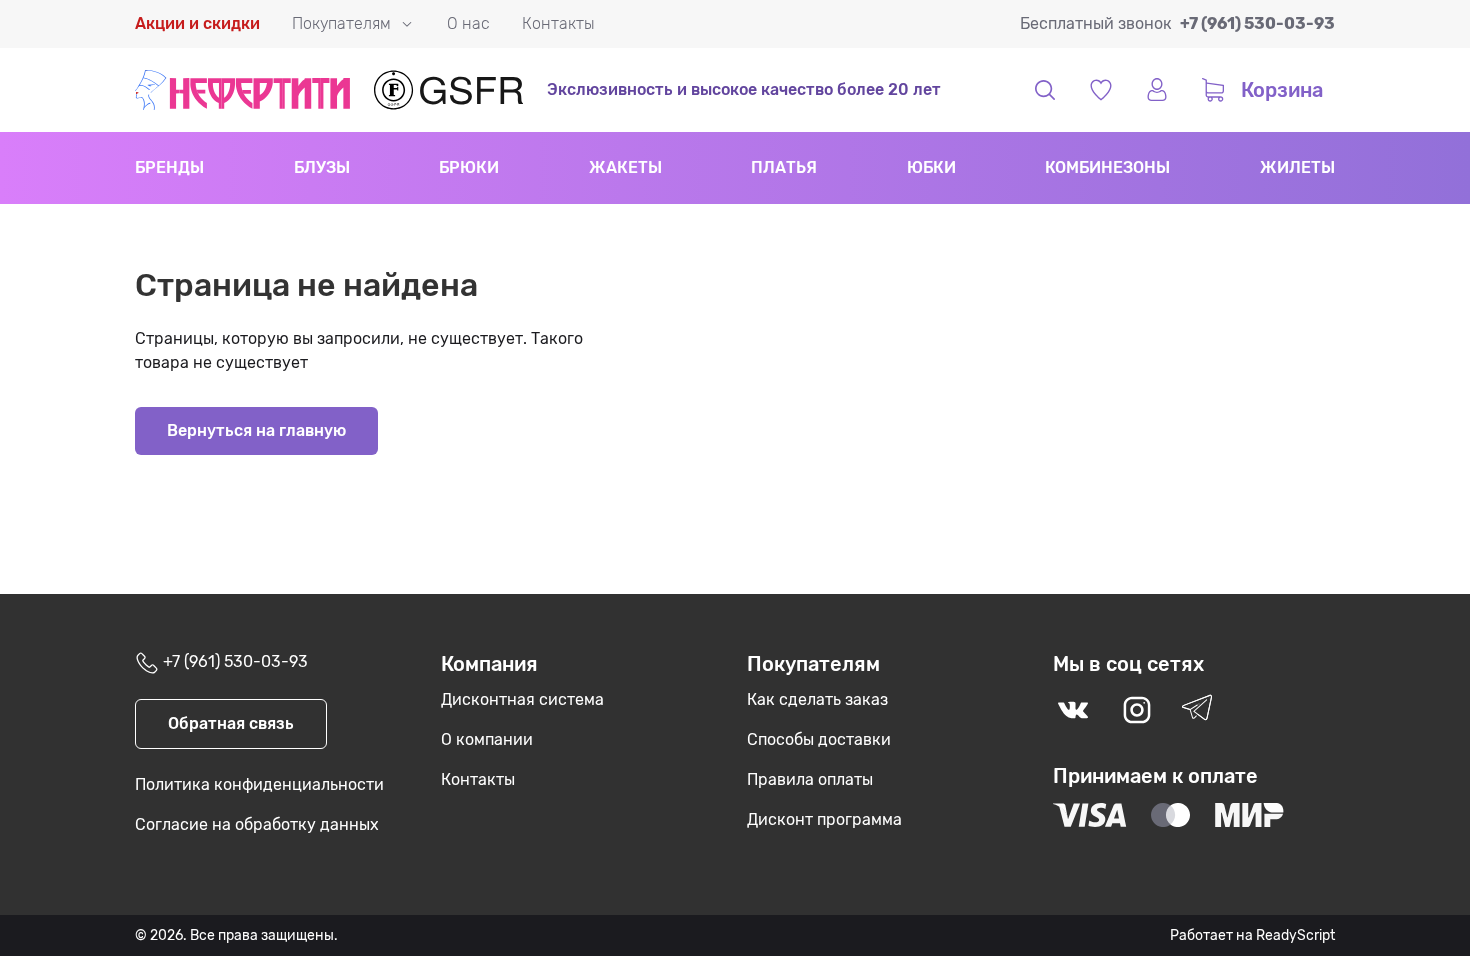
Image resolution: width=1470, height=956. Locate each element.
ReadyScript (1295, 935)
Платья (784, 167)
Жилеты (1297, 167)
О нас (468, 23)
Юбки (931, 167)
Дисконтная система (522, 699)
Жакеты (625, 167)
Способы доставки (819, 739)
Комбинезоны (1107, 167)
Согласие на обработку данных (257, 824)
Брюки (469, 167)
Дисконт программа (824, 819)
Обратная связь (231, 723)
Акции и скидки (197, 23)
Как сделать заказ (817, 699)
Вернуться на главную (256, 430)
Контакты (558, 23)
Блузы (322, 167)
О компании (487, 739)
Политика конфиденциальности (259, 784)
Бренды (169, 167)
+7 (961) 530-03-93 (1257, 23)
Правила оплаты (810, 779)
